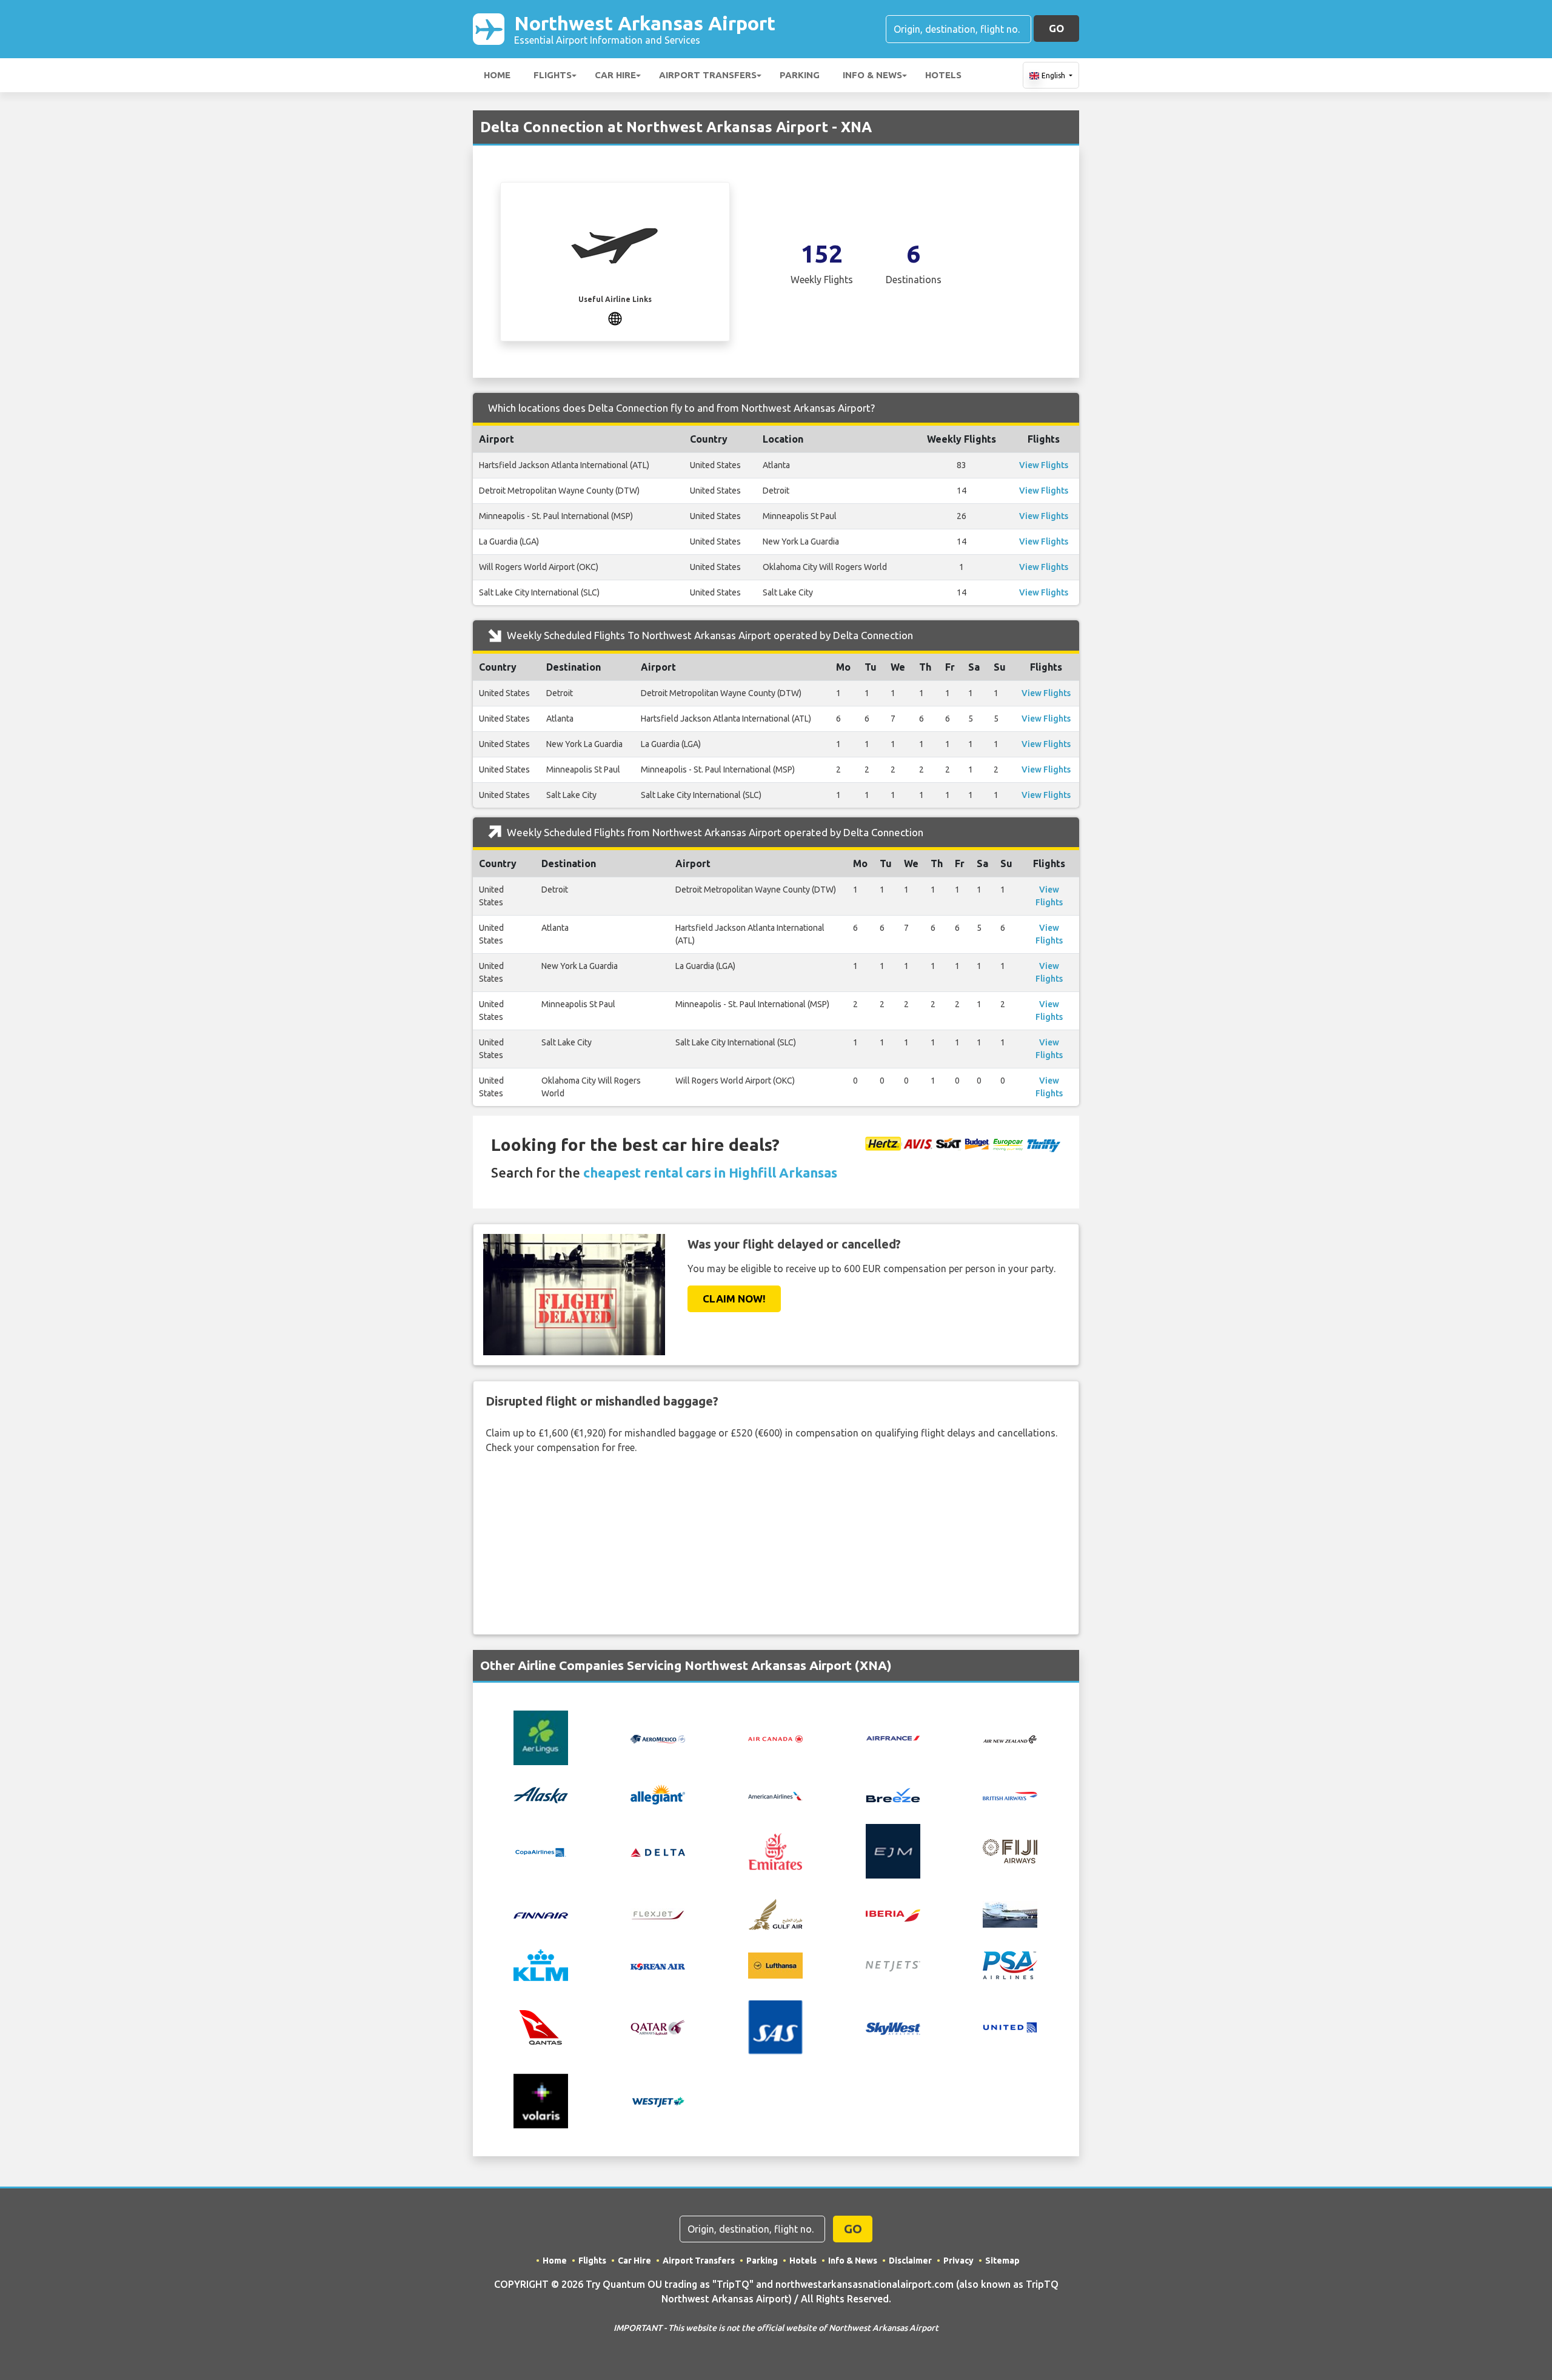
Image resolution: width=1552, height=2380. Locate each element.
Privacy (958, 2261)
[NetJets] (893, 1965)
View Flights (1044, 465)
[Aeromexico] (658, 1738)
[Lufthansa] (775, 1965)
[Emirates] (775, 1851)
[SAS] (775, 2026)
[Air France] (893, 1737)
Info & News (872, 75)
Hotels (943, 75)
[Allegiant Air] (658, 1794)
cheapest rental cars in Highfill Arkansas (710, 1172)
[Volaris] (541, 2100)
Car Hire (615, 75)
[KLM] (541, 1965)
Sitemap (1002, 2261)
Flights (553, 75)
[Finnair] (541, 1914)
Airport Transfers (708, 75)
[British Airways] (1010, 1795)
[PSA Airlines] (1010, 1965)
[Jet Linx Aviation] (1010, 1913)
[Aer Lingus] (541, 1737)
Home (497, 75)
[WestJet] (658, 2101)
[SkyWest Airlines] (893, 2027)
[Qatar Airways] (658, 2026)
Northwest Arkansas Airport (645, 29)
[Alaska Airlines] (541, 1794)
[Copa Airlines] (541, 1851)
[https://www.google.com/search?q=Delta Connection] (615, 317)
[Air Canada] (775, 1738)
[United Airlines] (1010, 2026)
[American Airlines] (775, 1795)
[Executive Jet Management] (893, 1851)
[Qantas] (541, 2026)
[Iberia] (893, 1914)
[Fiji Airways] (1010, 1851)
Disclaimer (910, 2261)
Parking (800, 75)
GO (1056, 28)
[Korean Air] (658, 1965)
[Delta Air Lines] (658, 1851)
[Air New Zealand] (1010, 1738)
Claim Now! (734, 1299)
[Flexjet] (658, 1914)
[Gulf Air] (775, 1913)
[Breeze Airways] (893, 1794)
